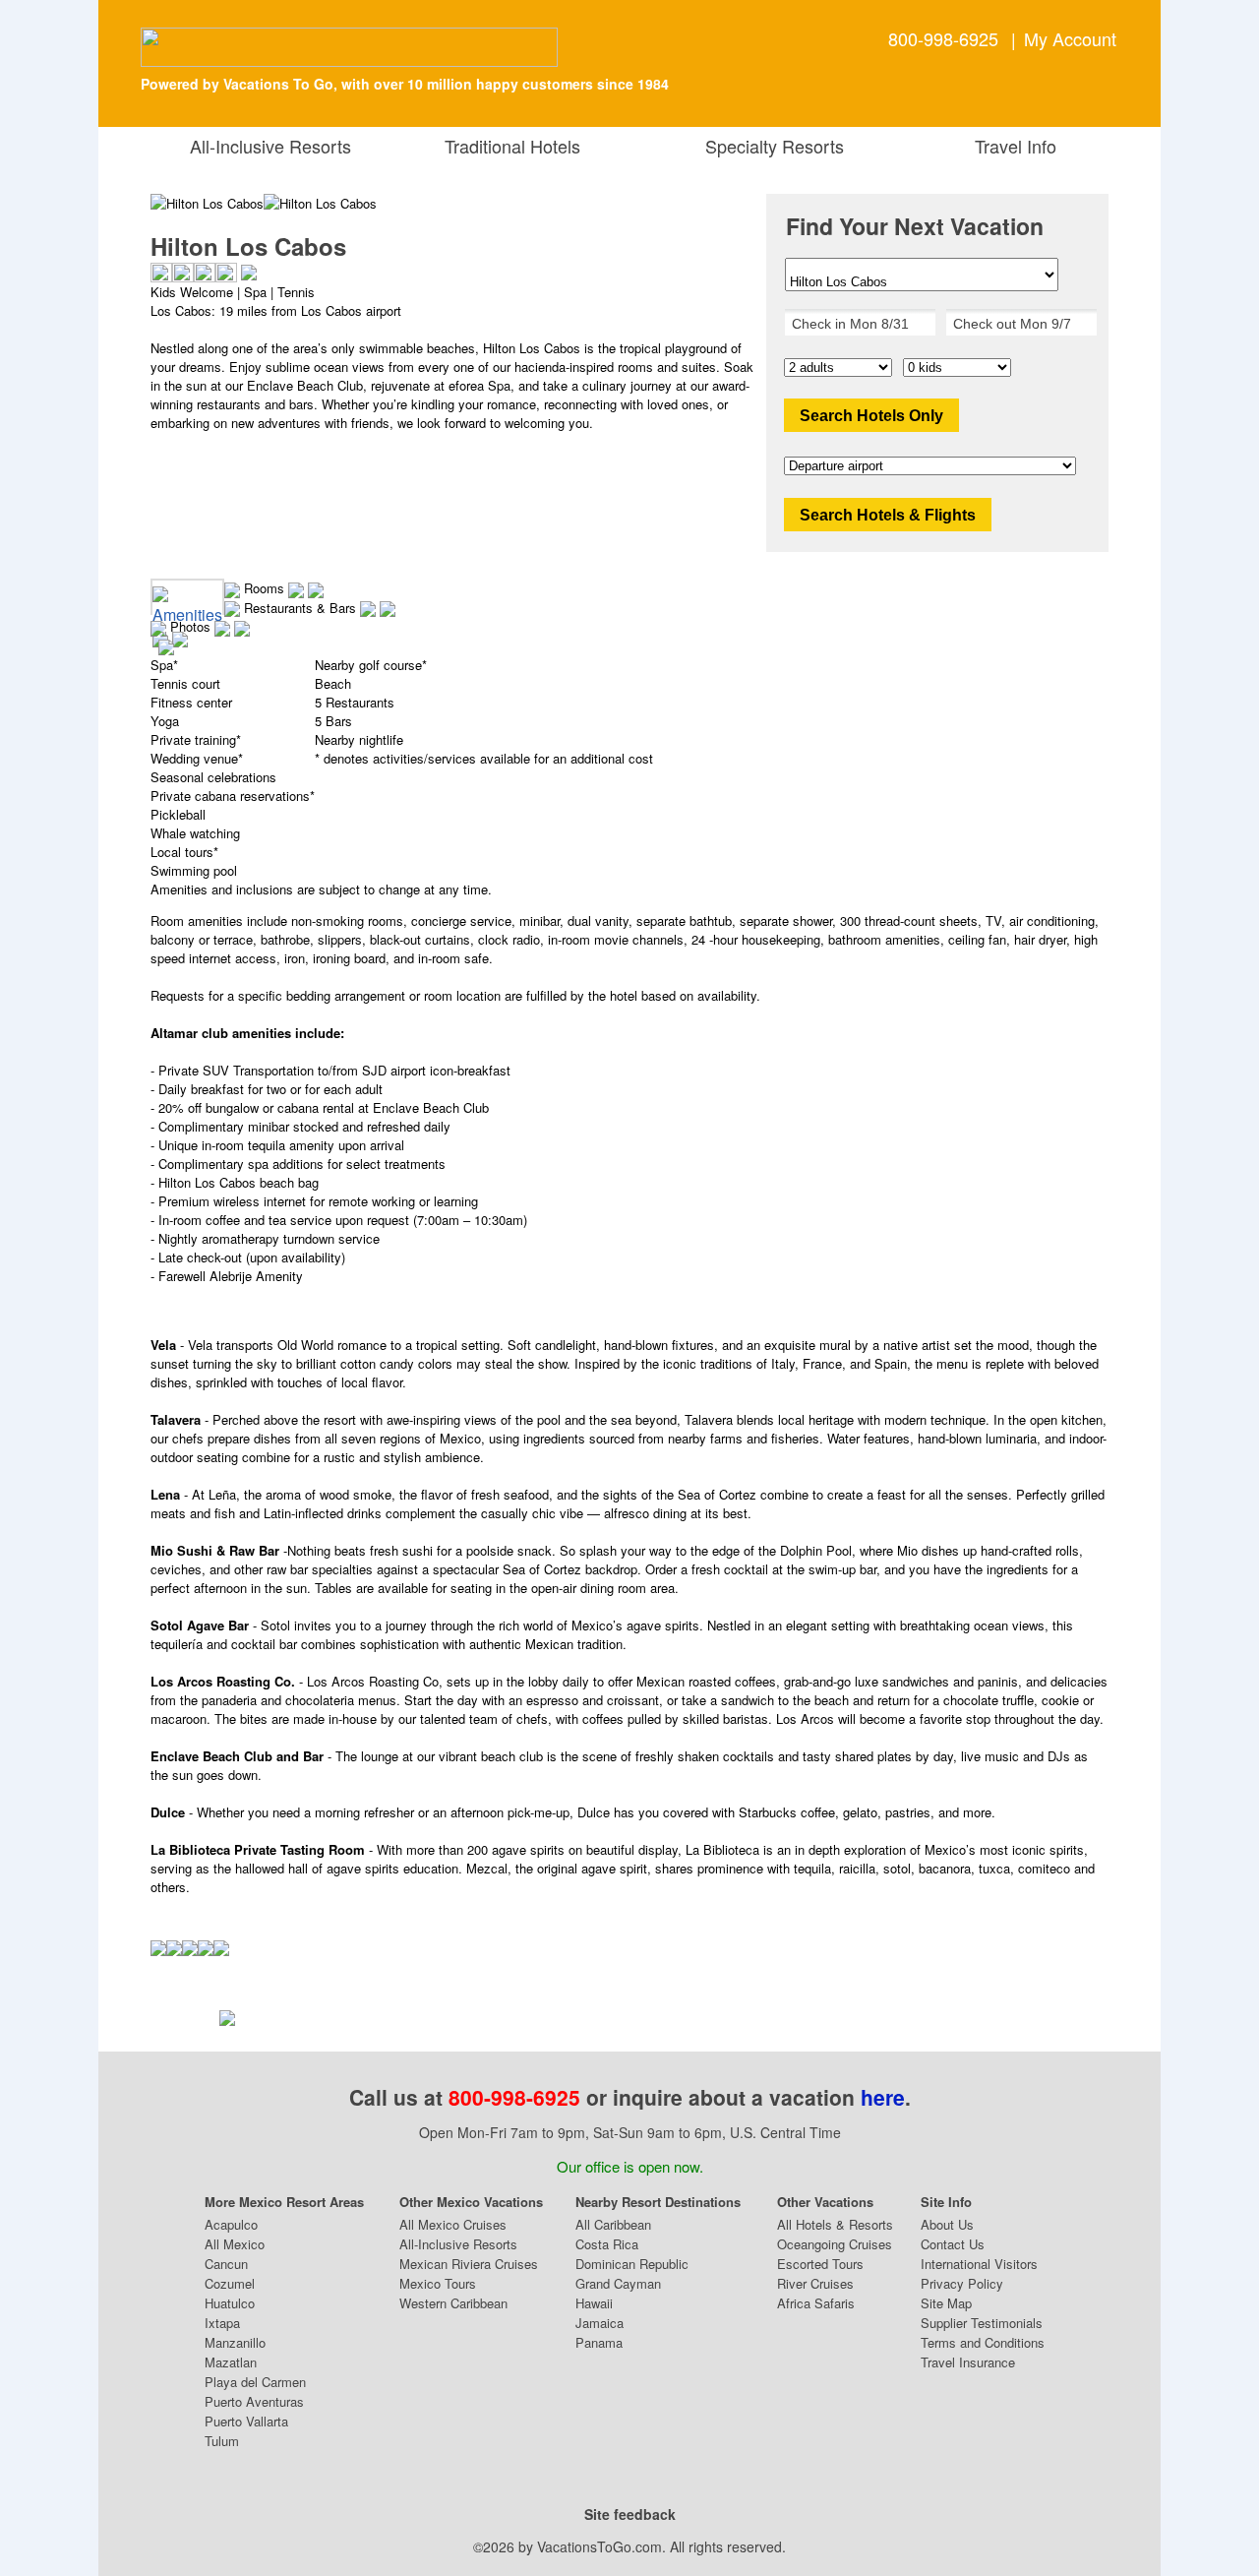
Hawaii (594, 2303)
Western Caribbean (453, 2303)
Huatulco (230, 2303)
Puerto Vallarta (246, 2421)
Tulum (222, 2441)
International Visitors (979, 2264)
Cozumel (230, 2283)
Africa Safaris (816, 2303)
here (883, 2097)
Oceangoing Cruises (835, 2244)
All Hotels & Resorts (835, 2224)
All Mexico (235, 2244)
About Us (947, 2224)
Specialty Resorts (770, 146)
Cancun (226, 2264)
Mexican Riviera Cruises (469, 2264)
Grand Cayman (618, 2283)
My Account (1070, 38)
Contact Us (953, 2244)
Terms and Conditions (983, 2342)
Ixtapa (222, 2323)
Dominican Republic (632, 2264)
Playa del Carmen (255, 2382)
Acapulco (231, 2224)
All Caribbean (613, 2224)
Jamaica (600, 2323)
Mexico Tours (438, 2283)
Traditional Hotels (512, 146)
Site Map (946, 2303)
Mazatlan (231, 2362)
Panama (599, 2342)
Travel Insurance (968, 2362)
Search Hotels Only (871, 416)
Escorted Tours (820, 2264)
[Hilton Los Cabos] (320, 203)
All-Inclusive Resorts (275, 146)
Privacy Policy (962, 2283)
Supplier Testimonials (982, 2323)
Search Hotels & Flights (888, 515)
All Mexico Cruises (453, 2224)
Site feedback (630, 2514)
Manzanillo (235, 2342)
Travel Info (1011, 146)
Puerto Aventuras (254, 2401)
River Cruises (815, 2283)
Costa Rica (607, 2244)
